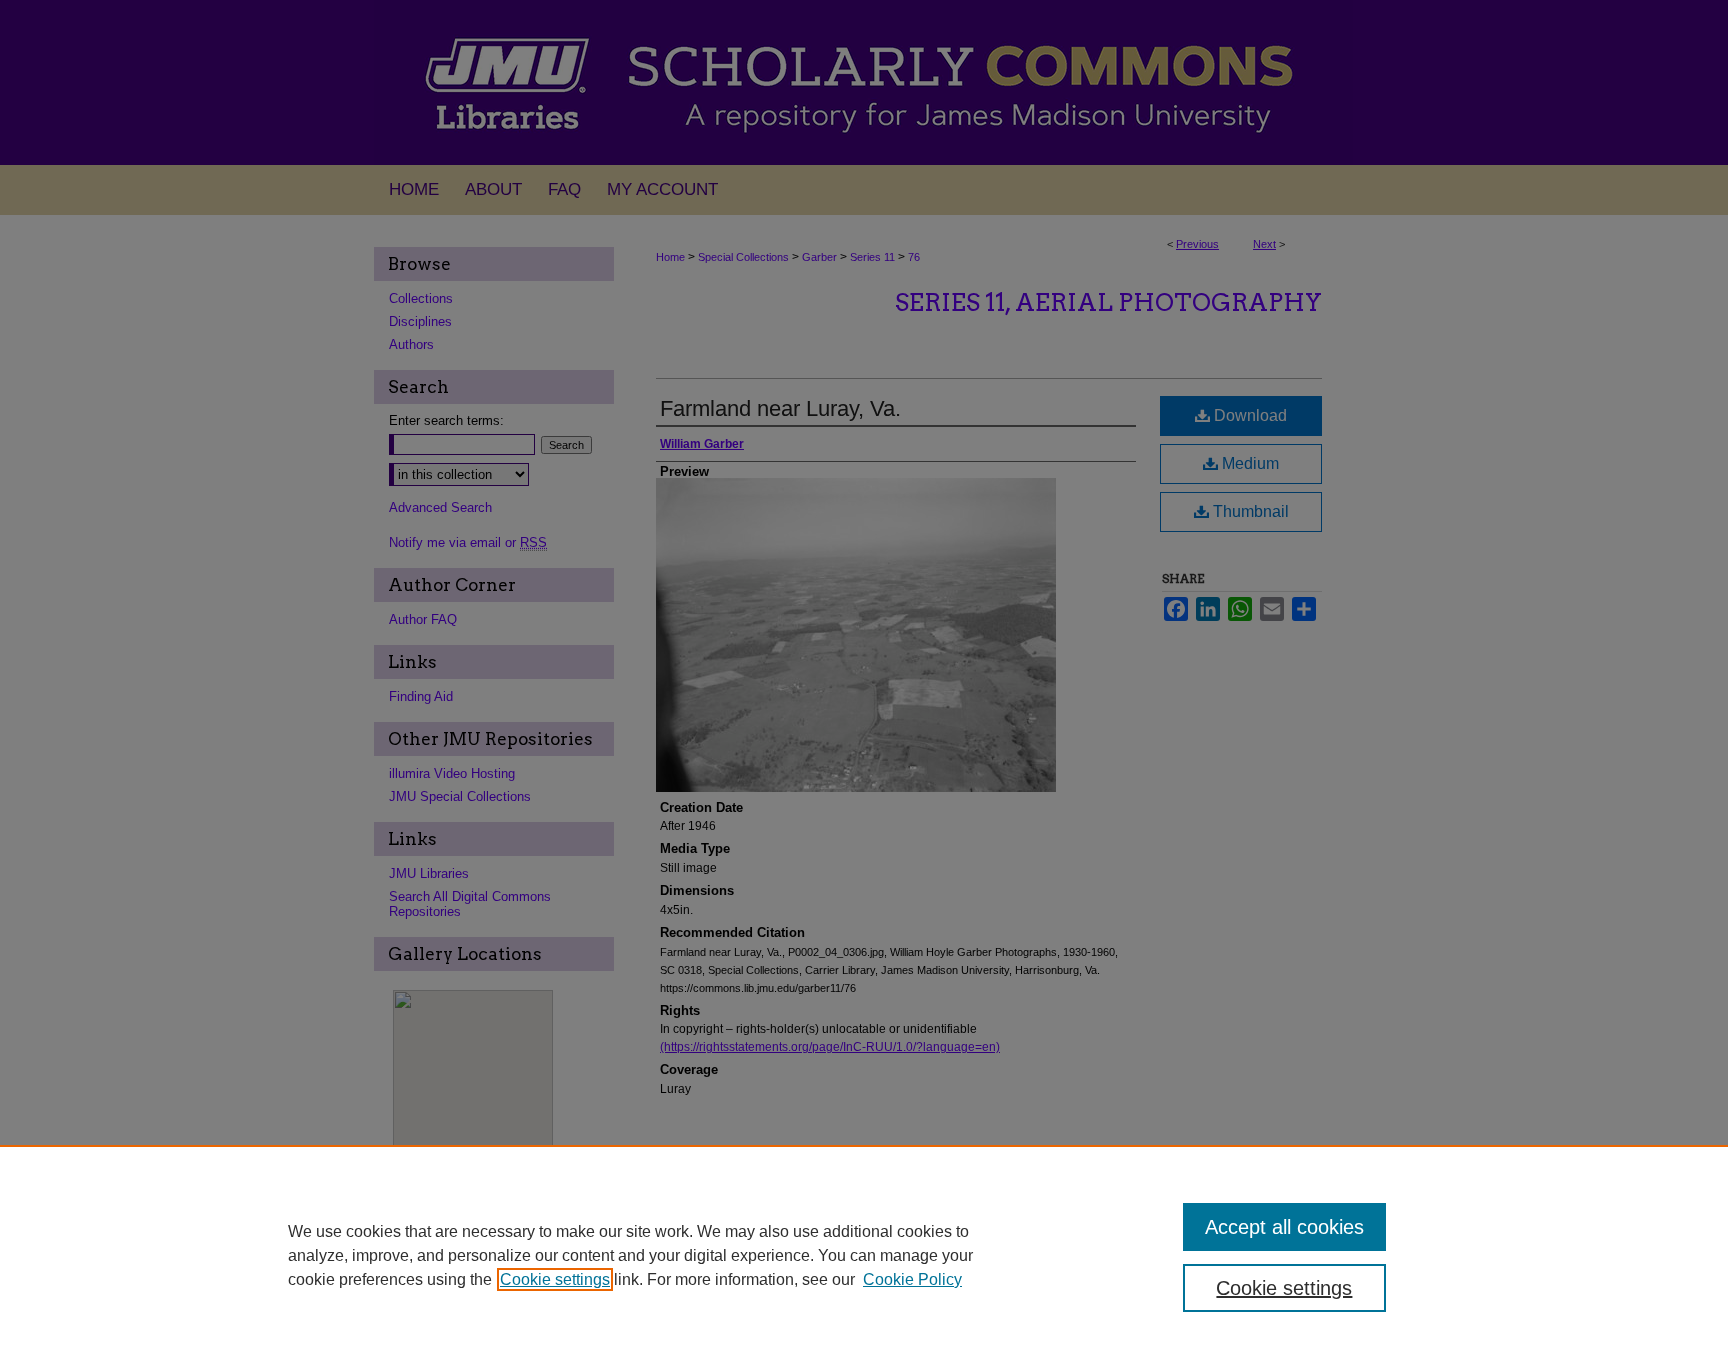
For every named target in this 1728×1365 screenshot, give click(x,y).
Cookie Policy (912, 1279)
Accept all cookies (1284, 1227)
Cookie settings (555, 1279)
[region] (864, 1255)
